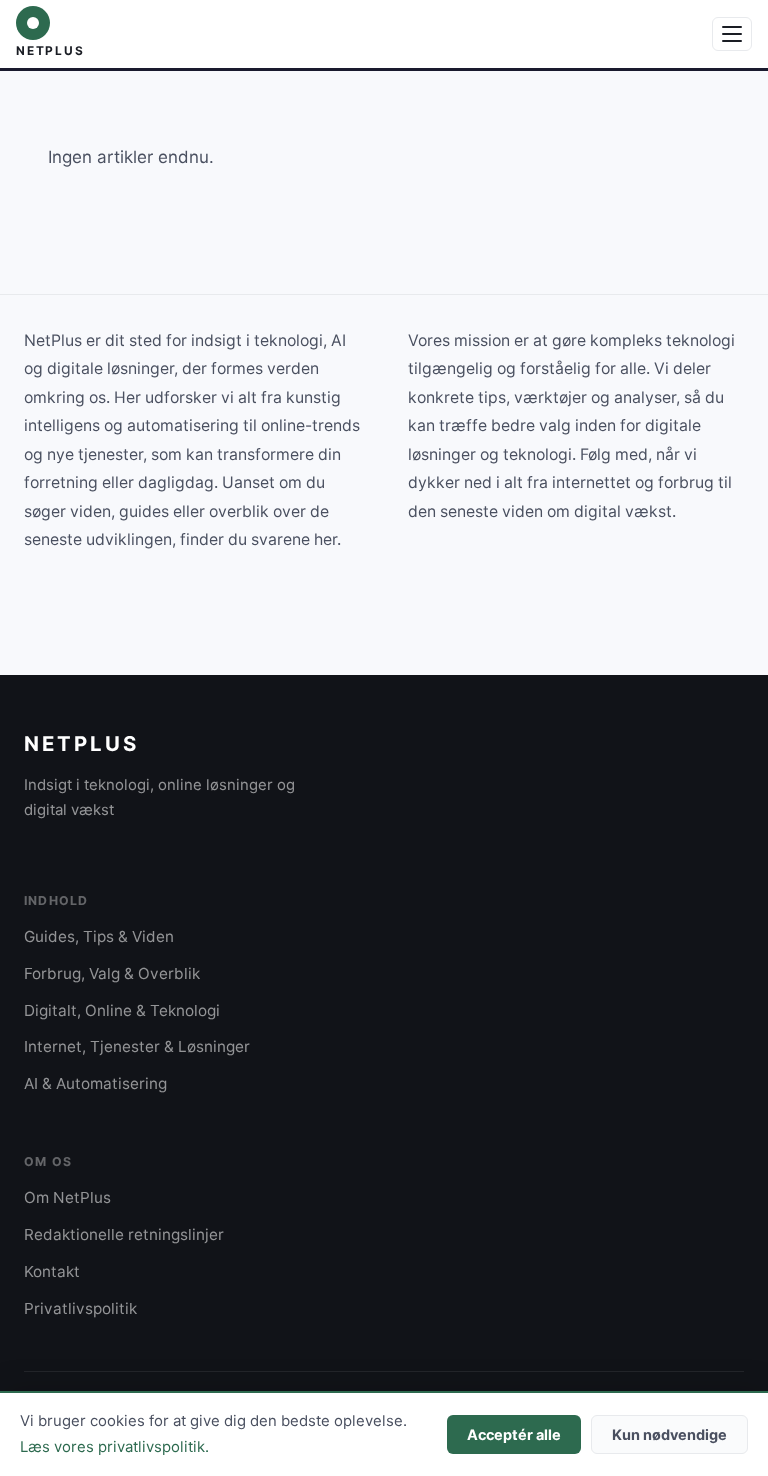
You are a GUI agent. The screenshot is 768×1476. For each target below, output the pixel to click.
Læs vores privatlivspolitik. (114, 1447)
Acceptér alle (514, 1434)
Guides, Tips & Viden (99, 936)
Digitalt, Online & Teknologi (122, 1010)
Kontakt (52, 1271)
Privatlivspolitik (80, 1308)
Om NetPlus (67, 1197)
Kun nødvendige (669, 1434)
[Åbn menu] (732, 34)
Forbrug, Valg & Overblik (112, 973)
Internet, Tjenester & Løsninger (137, 1046)
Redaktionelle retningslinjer (124, 1234)
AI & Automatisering (95, 1083)
